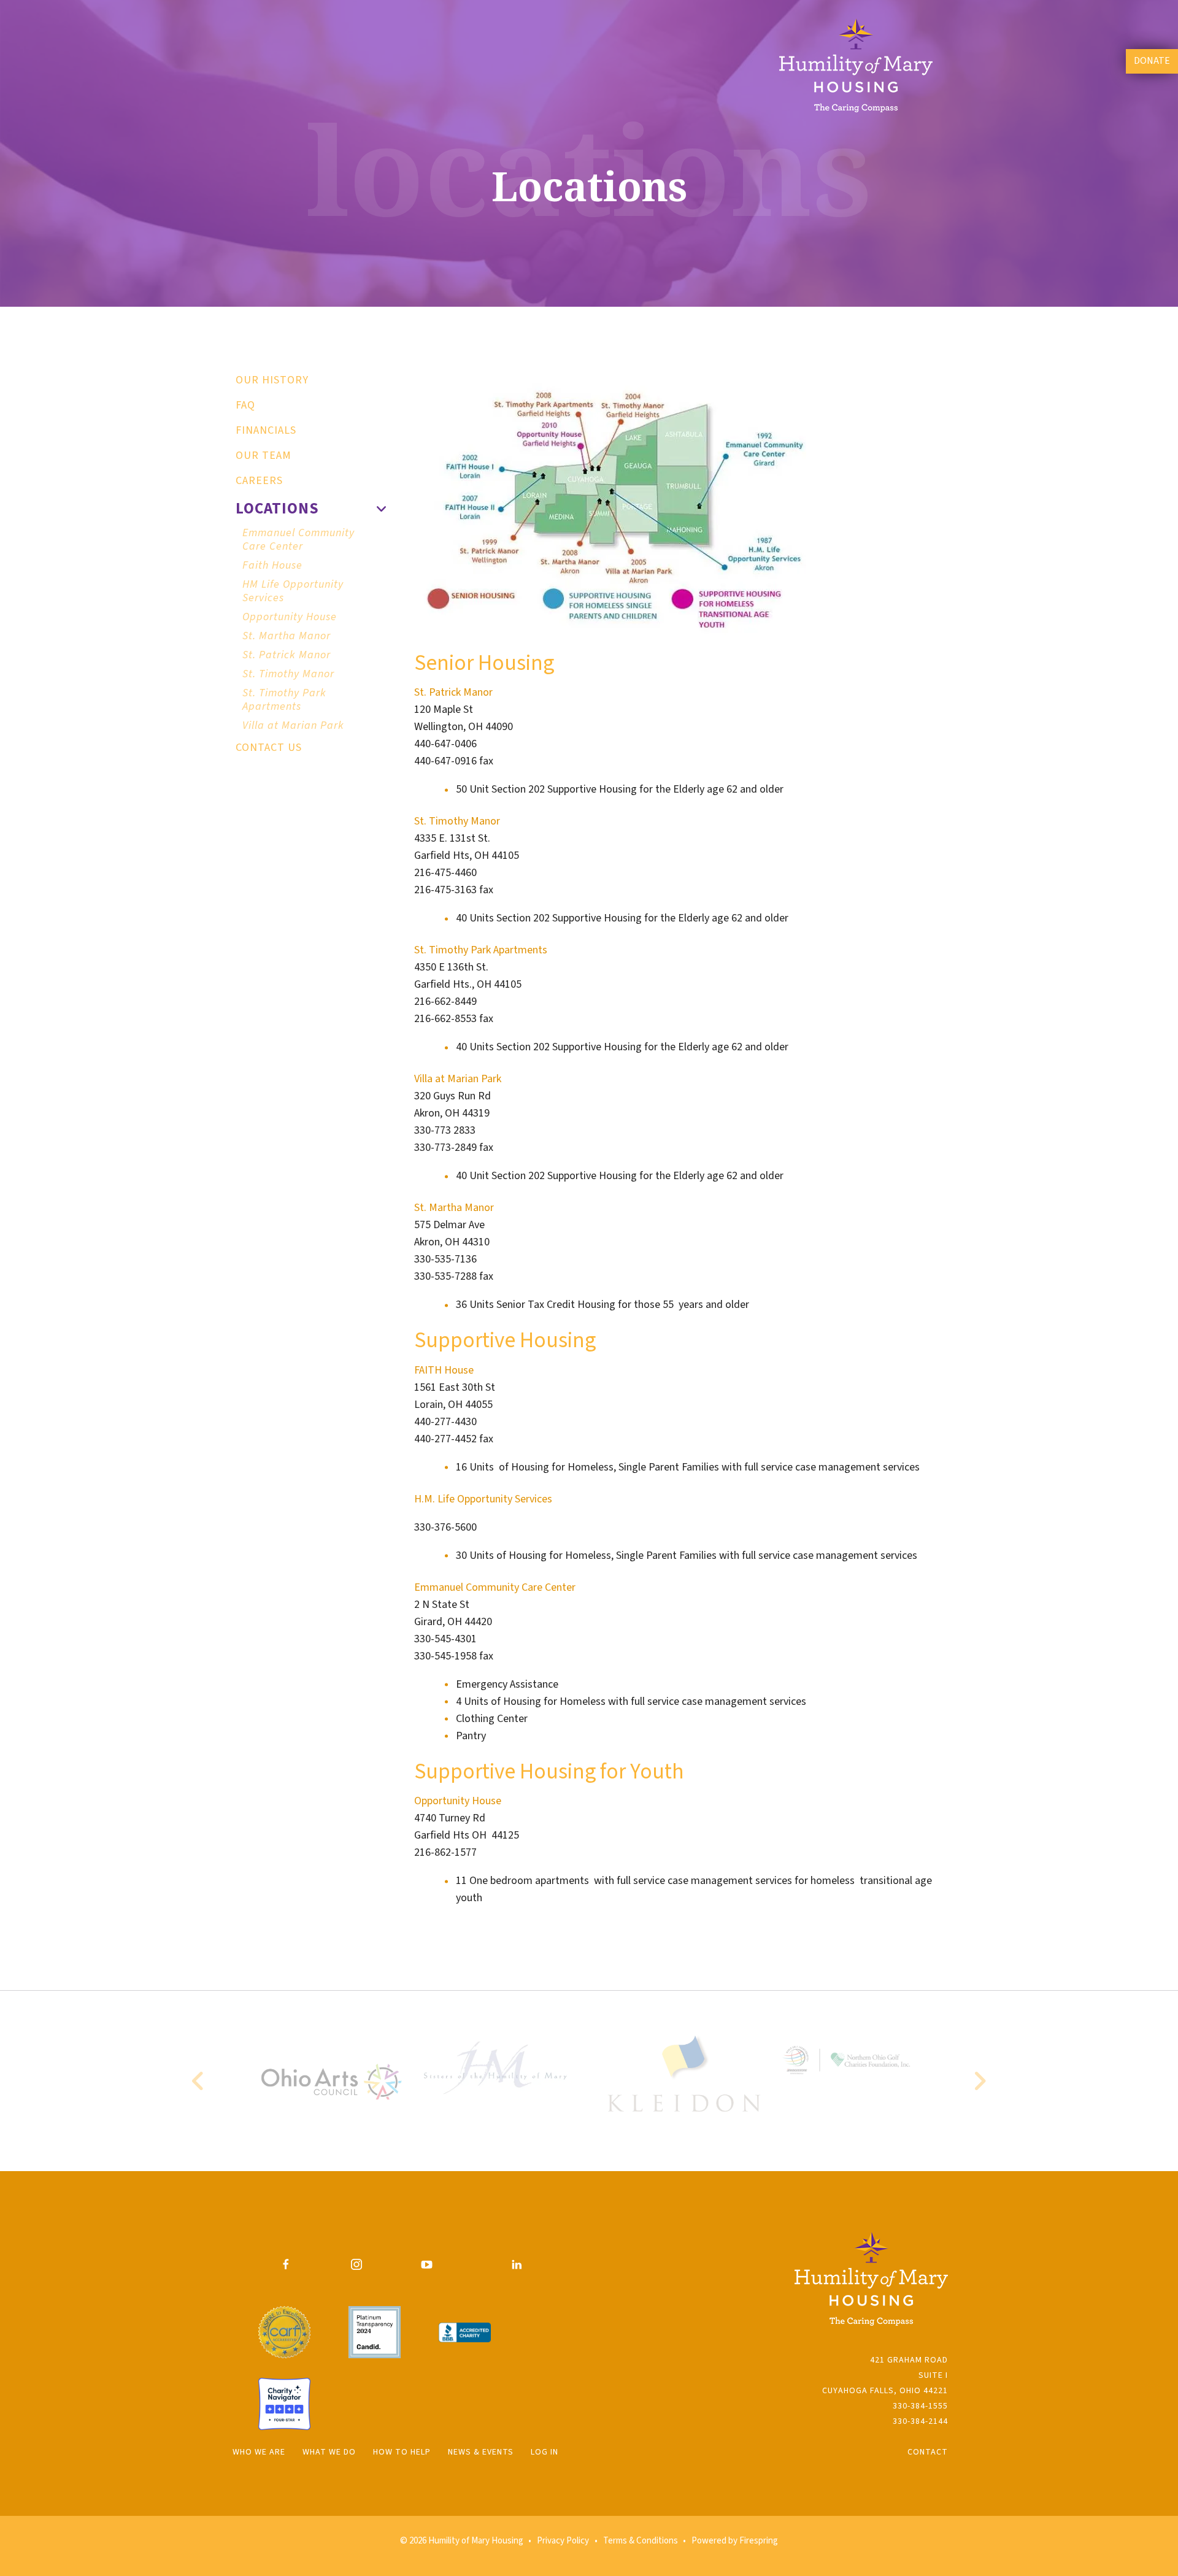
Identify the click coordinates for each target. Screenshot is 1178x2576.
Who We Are (259, 2452)
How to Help (402, 2452)
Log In (545, 2452)
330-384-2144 (920, 2421)
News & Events (481, 2452)
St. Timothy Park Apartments (284, 700)
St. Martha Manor (287, 636)
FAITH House (445, 1370)
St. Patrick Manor (287, 655)
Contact (928, 2452)
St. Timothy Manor (288, 674)
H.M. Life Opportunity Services (483, 1499)
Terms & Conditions (641, 2541)
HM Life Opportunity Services (293, 591)
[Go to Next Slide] (980, 2081)
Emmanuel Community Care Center (298, 540)
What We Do (329, 2452)
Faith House (272, 565)
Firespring (759, 2541)
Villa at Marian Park (293, 725)
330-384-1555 (920, 2406)
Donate (1152, 61)
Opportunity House (290, 617)
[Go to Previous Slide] (198, 2081)
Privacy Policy (563, 2541)
